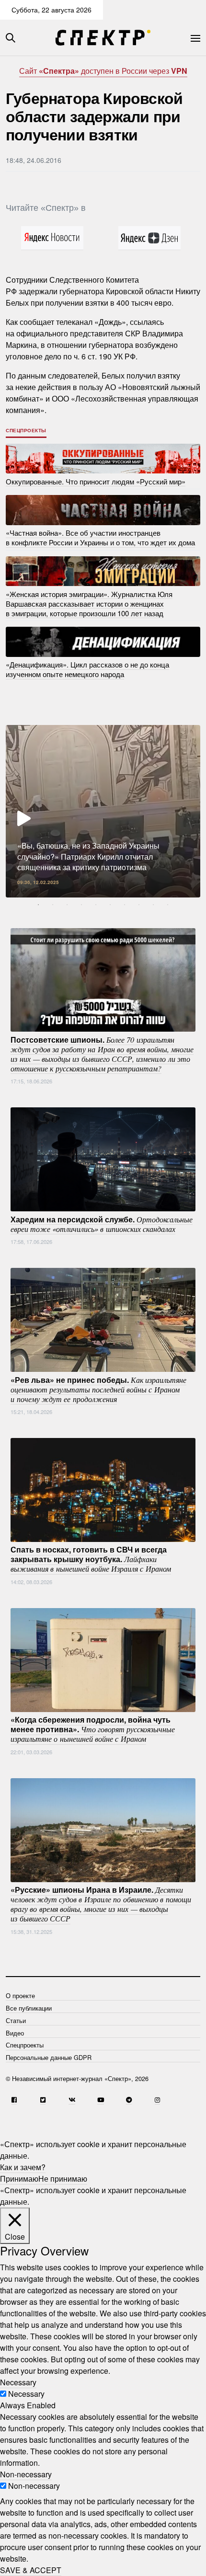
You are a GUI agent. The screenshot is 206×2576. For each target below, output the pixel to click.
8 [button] (139, 905)
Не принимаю (63, 2179)
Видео (15, 2033)
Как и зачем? (23, 2167)
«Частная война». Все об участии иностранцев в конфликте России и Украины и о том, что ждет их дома (100, 537)
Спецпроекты (26, 430)
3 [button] (67, 905)
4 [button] (81, 905)
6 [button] (110, 905)
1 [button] (38, 905)
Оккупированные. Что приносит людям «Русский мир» (96, 481)
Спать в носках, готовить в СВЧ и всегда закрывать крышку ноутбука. (91, 1559)
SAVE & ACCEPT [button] (31, 2570)
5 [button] (96, 905)
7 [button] (125, 905)
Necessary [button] (18, 2382)
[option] (103, 811)
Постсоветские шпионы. (102, 1053)
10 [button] (168, 905)
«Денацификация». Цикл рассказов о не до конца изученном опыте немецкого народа (87, 669)
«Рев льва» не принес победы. (98, 1389)
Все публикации (29, 2008)
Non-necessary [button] (26, 2474)
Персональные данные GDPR (49, 2057)
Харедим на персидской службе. (102, 1223)
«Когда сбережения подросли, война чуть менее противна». (93, 1729)
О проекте (20, 1995)
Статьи (16, 2020)
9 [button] (153, 905)
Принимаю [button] (19, 2179)
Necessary (26, 2394)
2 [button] (53, 905)
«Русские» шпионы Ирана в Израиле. (101, 1904)
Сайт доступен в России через (103, 71)
